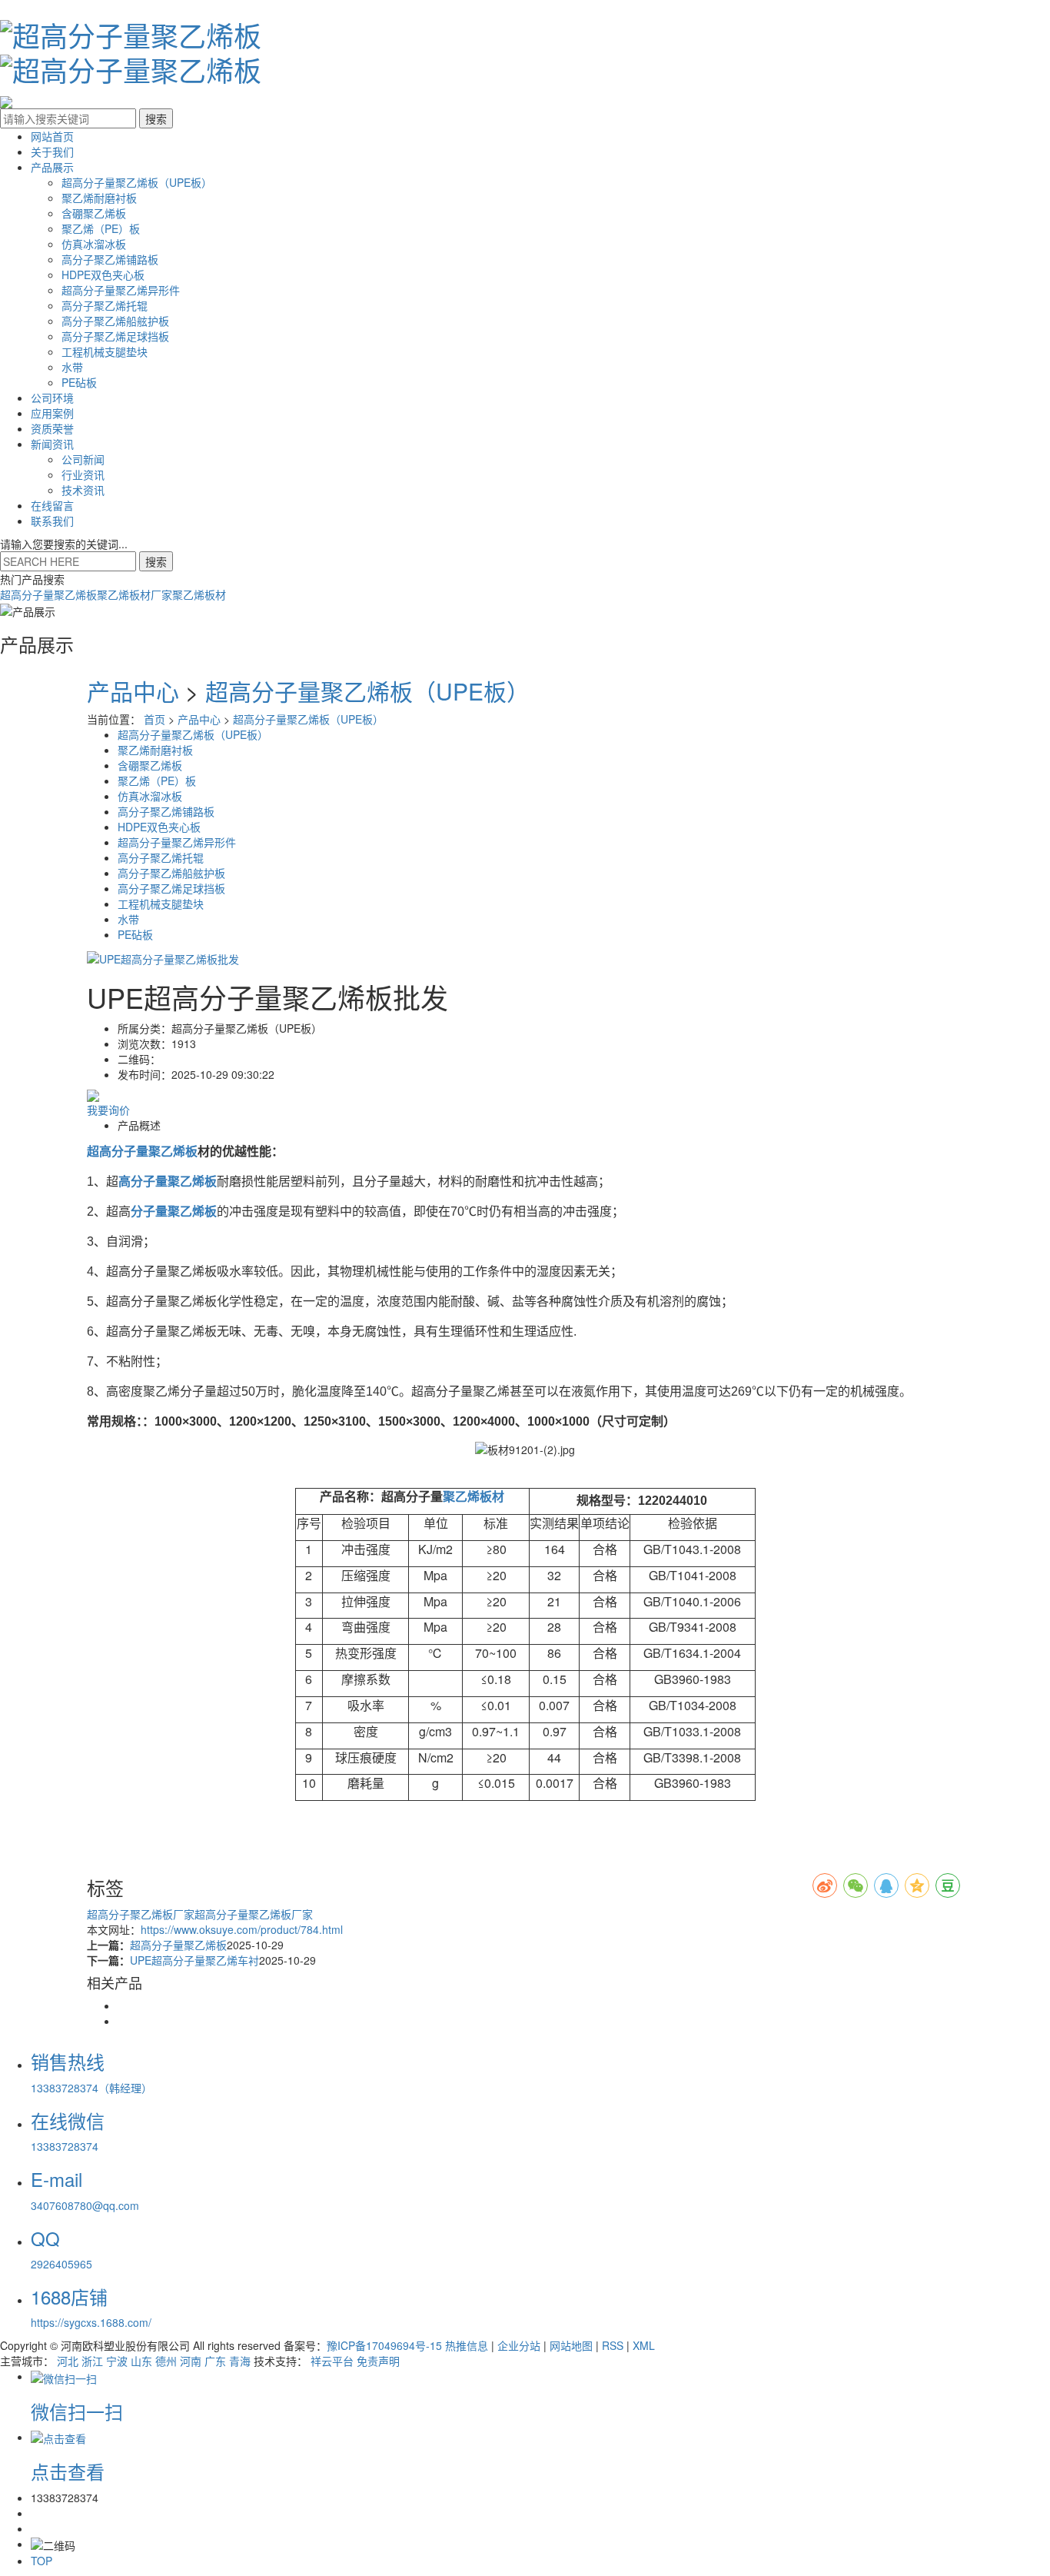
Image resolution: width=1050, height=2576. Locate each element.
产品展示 (52, 167)
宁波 (117, 2361)
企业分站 (519, 2345)
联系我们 (52, 521)
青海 (240, 2361)
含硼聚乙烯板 (94, 213)
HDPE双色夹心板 (103, 275)
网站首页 (52, 136)
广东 (215, 2361)
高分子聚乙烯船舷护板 (115, 321)
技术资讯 (83, 490)
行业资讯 (83, 474)
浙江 (92, 2361)
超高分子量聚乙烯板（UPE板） (137, 182)
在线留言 (52, 505)
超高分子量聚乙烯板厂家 (254, 1914)
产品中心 (133, 691)
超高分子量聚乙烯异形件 (121, 290)
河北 (68, 2361)
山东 (141, 2361)
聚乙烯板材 (199, 594)
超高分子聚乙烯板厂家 (141, 1914)
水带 (72, 367)
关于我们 (52, 151)
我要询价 (108, 1110)
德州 (166, 2361)
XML (644, 2345)
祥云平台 (332, 2361)
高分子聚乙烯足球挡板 (115, 336)
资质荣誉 (52, 428)
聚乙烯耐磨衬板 (99, 198)
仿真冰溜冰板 (94, 244)
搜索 (156, 561)
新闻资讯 (52, 444)
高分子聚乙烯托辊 (105, 305)
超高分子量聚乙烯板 (48, 594)
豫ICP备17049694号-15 (384, 2345)
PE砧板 (79, 382)
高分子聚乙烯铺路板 (110, 259)
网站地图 (571, 2345)
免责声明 (378, 2361)
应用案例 (52, 413)
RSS (613, 2345)
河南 (191, 2361)
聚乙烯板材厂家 (135, 594)
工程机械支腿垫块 (105, 351)
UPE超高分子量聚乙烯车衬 (194, 1960)
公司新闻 (83, 459)
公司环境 (52, 398)
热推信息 (467, 2345)
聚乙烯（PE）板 (101, 228)
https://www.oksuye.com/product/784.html (242, 1929)
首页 (155, 719)
